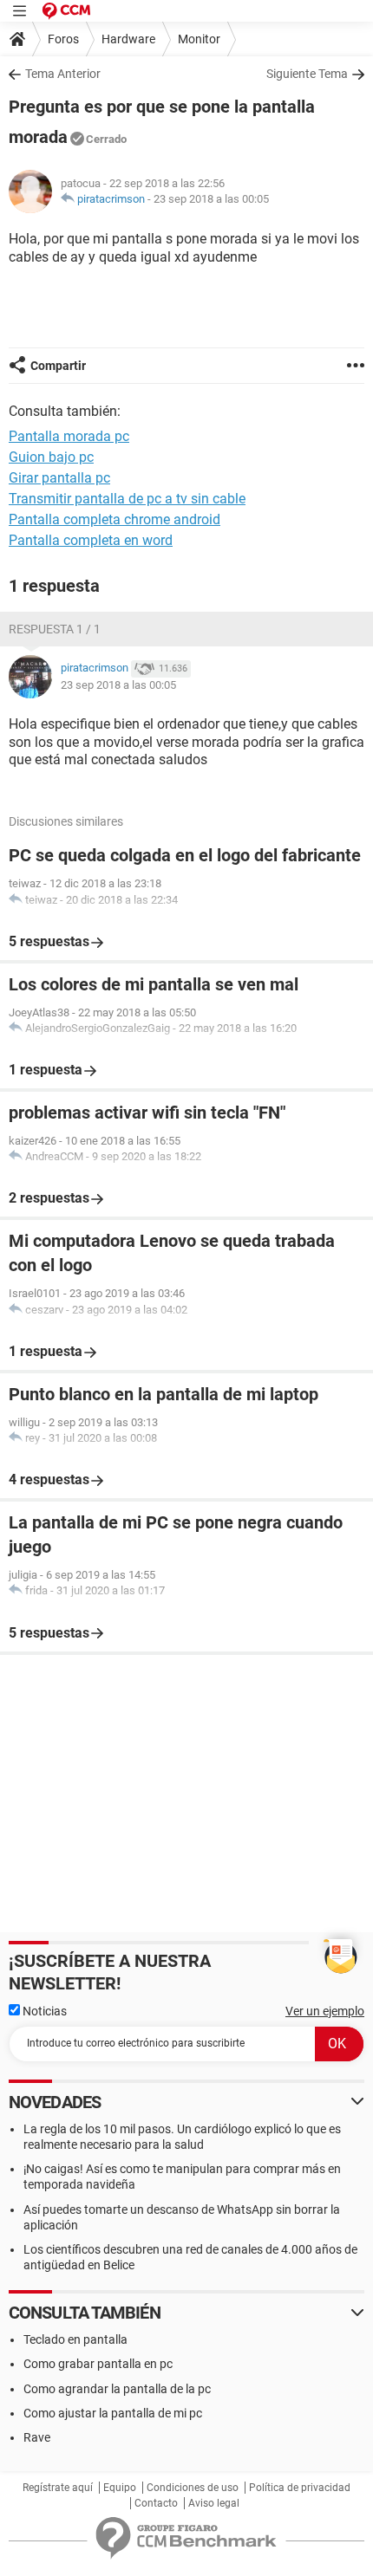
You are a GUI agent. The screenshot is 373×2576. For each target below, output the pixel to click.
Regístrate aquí (58, 2488)
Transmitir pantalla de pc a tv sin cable (127, 499)
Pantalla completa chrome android (115, 519)
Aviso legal (214, 2503)
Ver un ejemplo (325, 2011)
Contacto (156, 2503)
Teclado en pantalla (75, 2339)
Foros (63, 39)
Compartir (58, 366)
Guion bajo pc (51, 457)
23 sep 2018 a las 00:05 (211, 199)
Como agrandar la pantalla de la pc (117, 2389)
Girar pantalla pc (59, 478)
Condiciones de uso (193, 2488)
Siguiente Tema (307, 74)
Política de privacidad (300, 2488)
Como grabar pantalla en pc (98, 2364)
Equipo (120, 2488)
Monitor (199, 39)
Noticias (43, 2011)
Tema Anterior (63, 74)
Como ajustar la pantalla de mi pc (113, 2413)
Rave (37, 2437)
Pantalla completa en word (91, 540)
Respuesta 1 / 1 (55, 629)
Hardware (128, 39)
